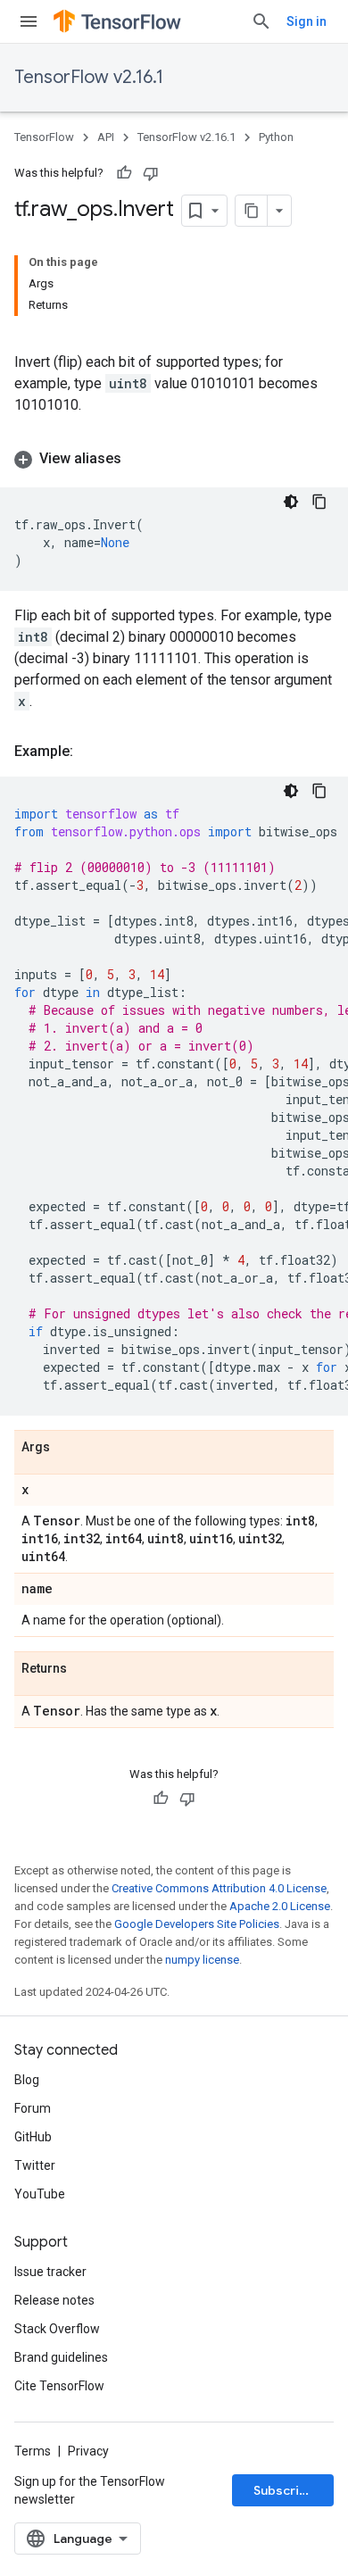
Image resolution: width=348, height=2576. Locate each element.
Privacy (88, 2451)
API (106, 137)
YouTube (40, 2194)
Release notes (54, 2300)
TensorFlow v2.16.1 (89, 77)
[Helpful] (124, 173)
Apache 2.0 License (280, 1906)
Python (276, 137)
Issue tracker (50, 2272)
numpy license (202, 1960)
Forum (33, 2108)
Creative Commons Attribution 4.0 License (219, 1888)
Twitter (35, 2165)
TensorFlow (44, 137)
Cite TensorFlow (59, 2386)
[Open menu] (29, 21)
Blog (27, 2080)
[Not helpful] (151, 173)
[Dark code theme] (291, 502)
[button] (174, 459)
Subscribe (284, 2490)
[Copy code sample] (319, 502)
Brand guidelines (61, 2357)
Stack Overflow (57, 2329)
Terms (33, 2451)
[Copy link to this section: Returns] (85, 1669)
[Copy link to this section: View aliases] (139, 459)
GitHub (33, 2137)
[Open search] (261, 21)
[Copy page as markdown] (252, 211)
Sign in (307, 21)
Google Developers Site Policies (197, 1924)
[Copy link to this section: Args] (68, 1448)
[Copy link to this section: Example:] (91, 752)
